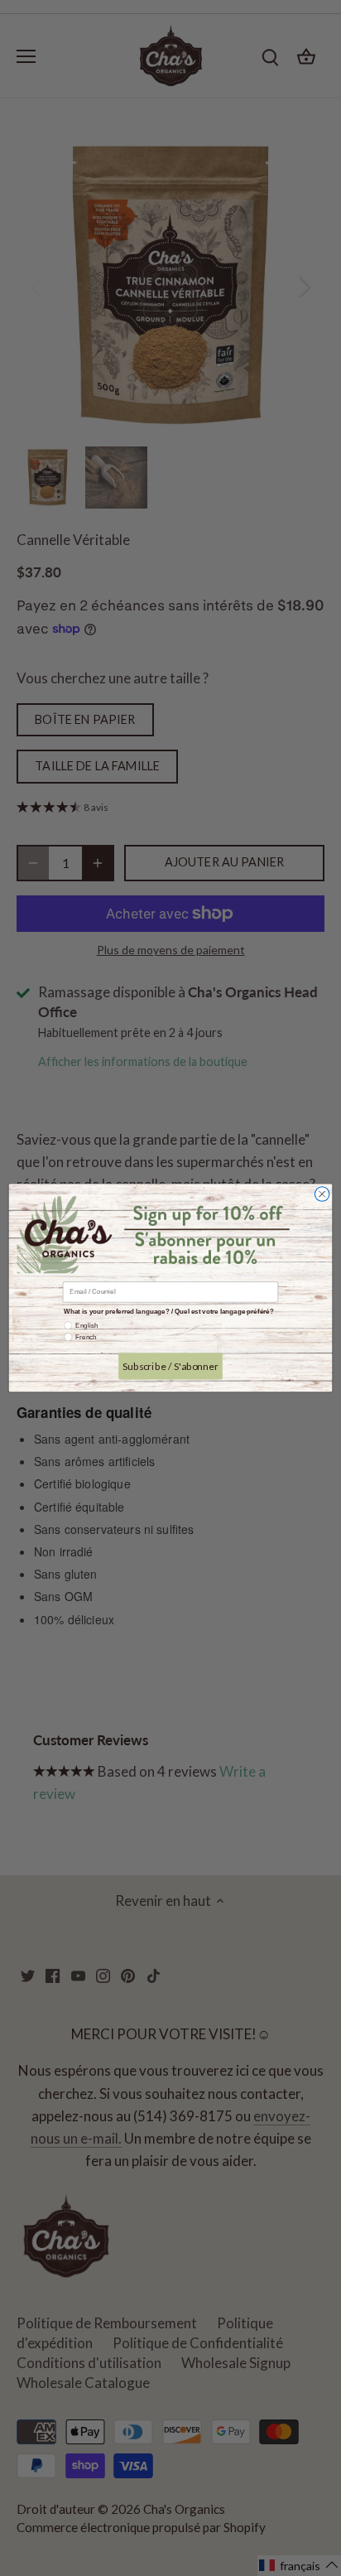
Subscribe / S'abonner (170, 1366)
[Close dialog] (322, 1194)
